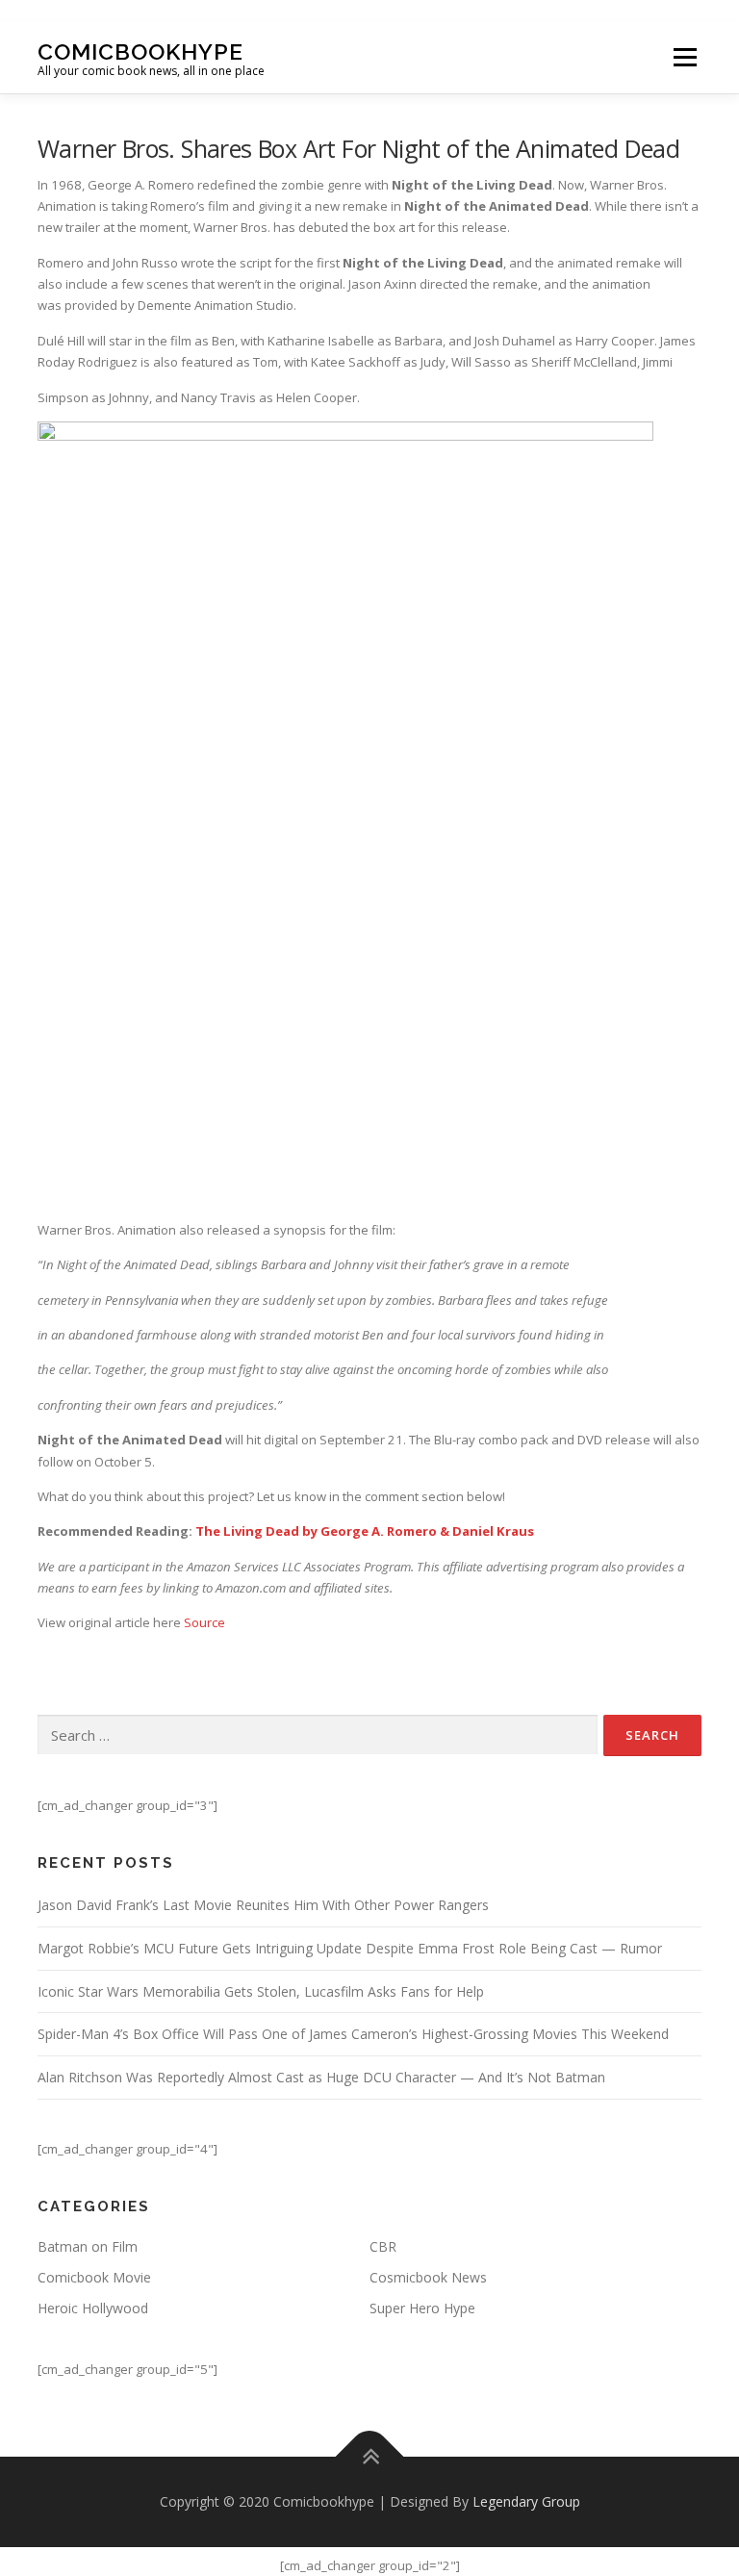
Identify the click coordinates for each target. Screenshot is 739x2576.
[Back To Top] (370, 2457)
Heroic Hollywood (93, 2308)
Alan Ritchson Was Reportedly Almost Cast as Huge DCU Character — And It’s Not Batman (321, 2077)
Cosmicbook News (428, 2277)
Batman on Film (88, 2246)
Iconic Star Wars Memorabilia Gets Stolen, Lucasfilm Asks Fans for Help (261, 1991)
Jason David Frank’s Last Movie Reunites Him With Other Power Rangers (263, 1905)
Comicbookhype (140, 51)
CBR (383, 2246)
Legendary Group (526, 2501)
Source (204, 1622)
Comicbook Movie (94, 2277)
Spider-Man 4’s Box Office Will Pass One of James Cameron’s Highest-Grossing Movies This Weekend (353, 2034)
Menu (685, 57)
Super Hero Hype (422, 2308)
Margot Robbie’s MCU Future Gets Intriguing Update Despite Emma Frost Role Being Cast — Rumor (350, 1948)
